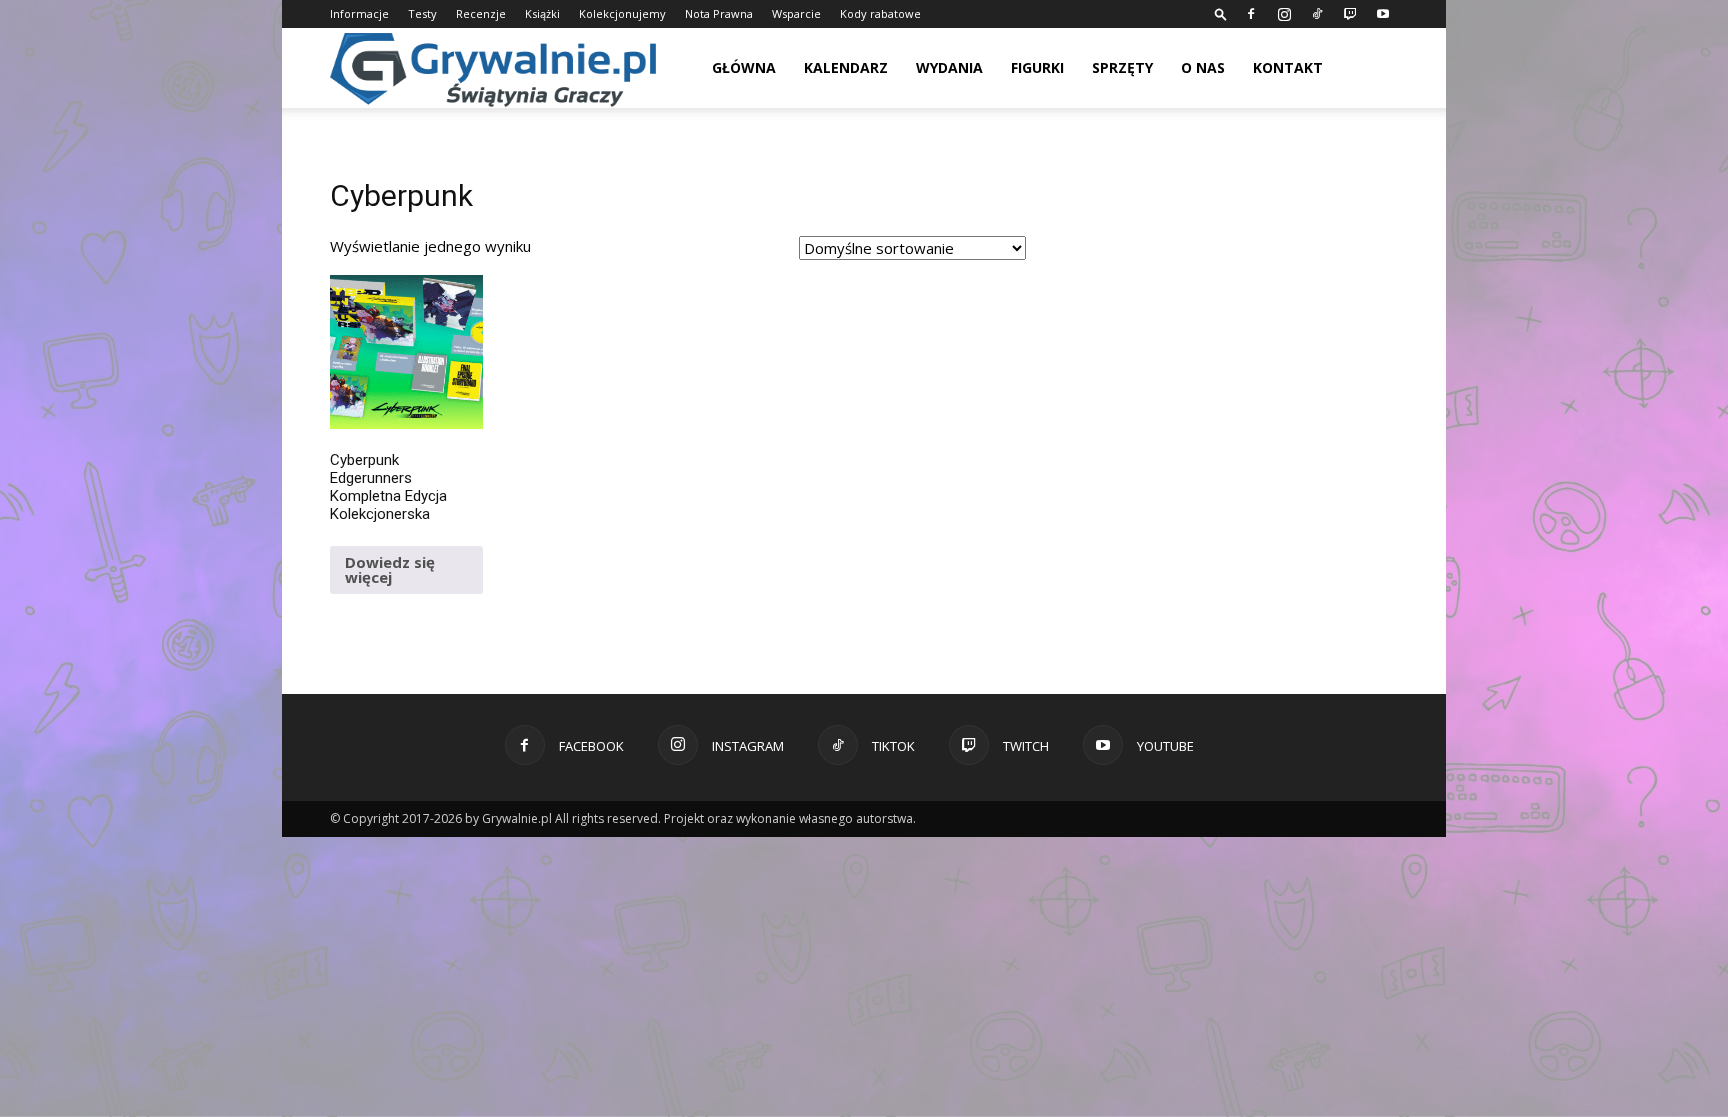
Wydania (949, 67)
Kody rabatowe (880, 13)
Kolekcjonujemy (622, 13)
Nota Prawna (719, 13)
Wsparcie (796, 13)
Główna (744, 67)
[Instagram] (1284, 14)
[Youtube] (1383, 14)
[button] (1221, 13)
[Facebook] (1251, 14)
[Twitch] (1350, 14)
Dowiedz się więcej (390, 569)
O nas (1203, 67)
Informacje (359, 13)
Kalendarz (846, 67)
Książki (542, 13)
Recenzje (481, 13)
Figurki (1037, 67)
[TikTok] (1317, 14)
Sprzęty (1122, 67)
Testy (422, 13)
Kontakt (1288, 67)
